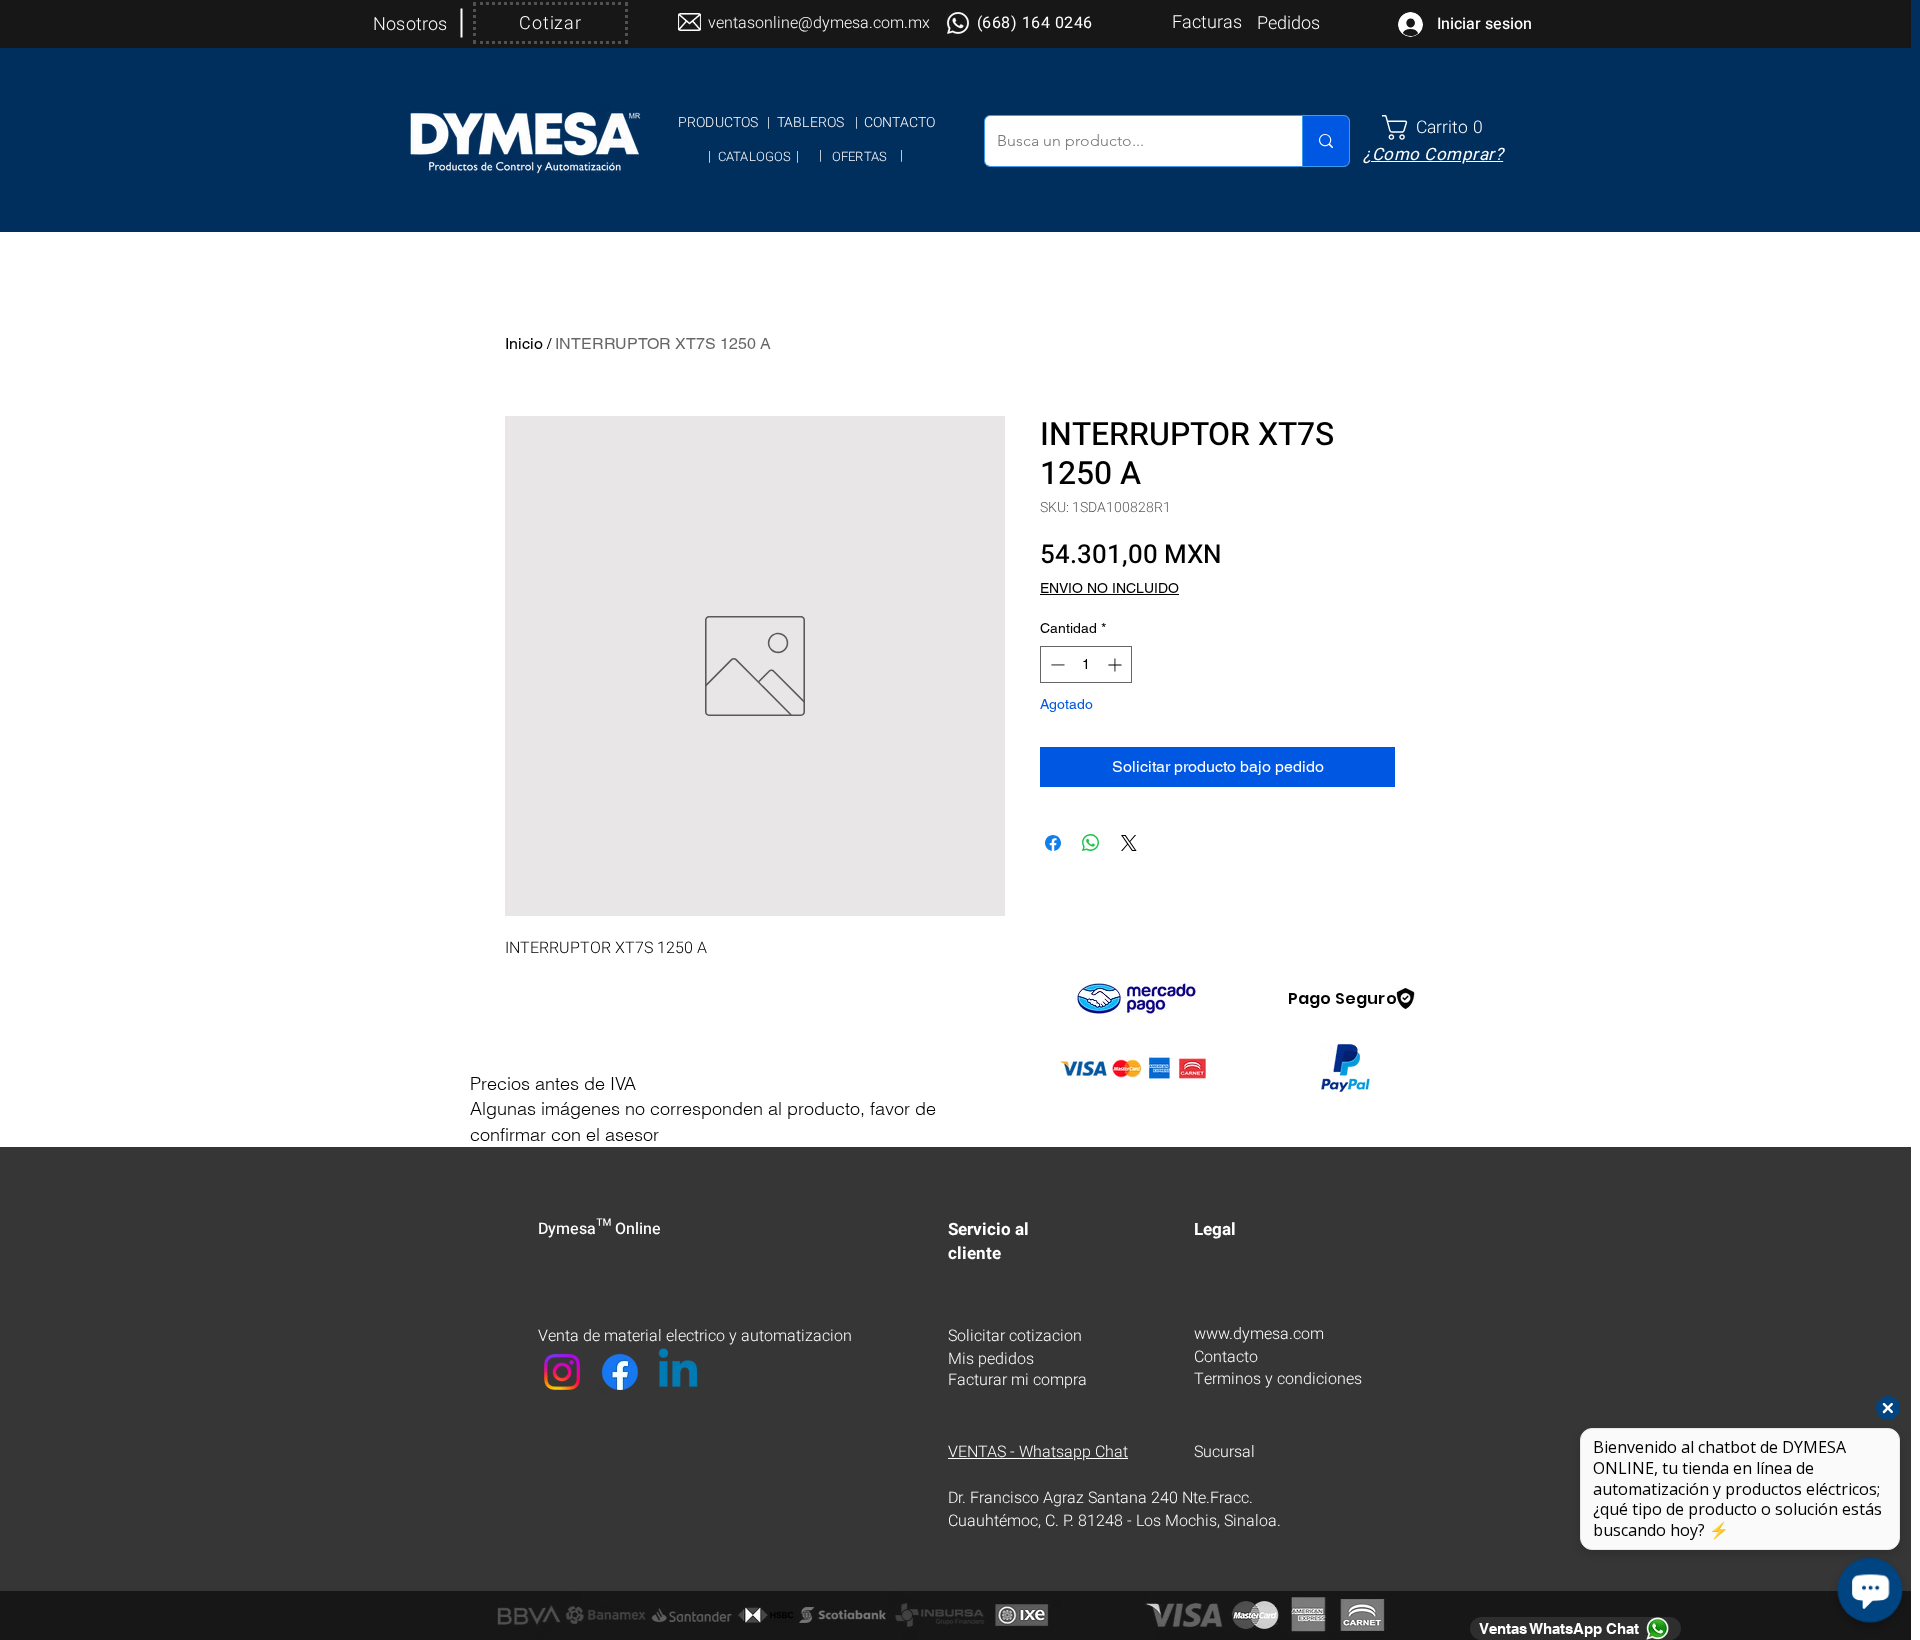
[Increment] (1116, 664)
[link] (1440, 127)
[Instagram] (562, 1372)
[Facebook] (620, 1372)
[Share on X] (1129, 843)
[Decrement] (1055, 664)
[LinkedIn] (678, 1372)
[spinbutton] (1086, 664)
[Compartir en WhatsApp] (1091, 843)
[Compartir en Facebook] (1053, 843)
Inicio (524, 343)
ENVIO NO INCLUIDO (1109, 588)
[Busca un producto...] (1325, 141)
